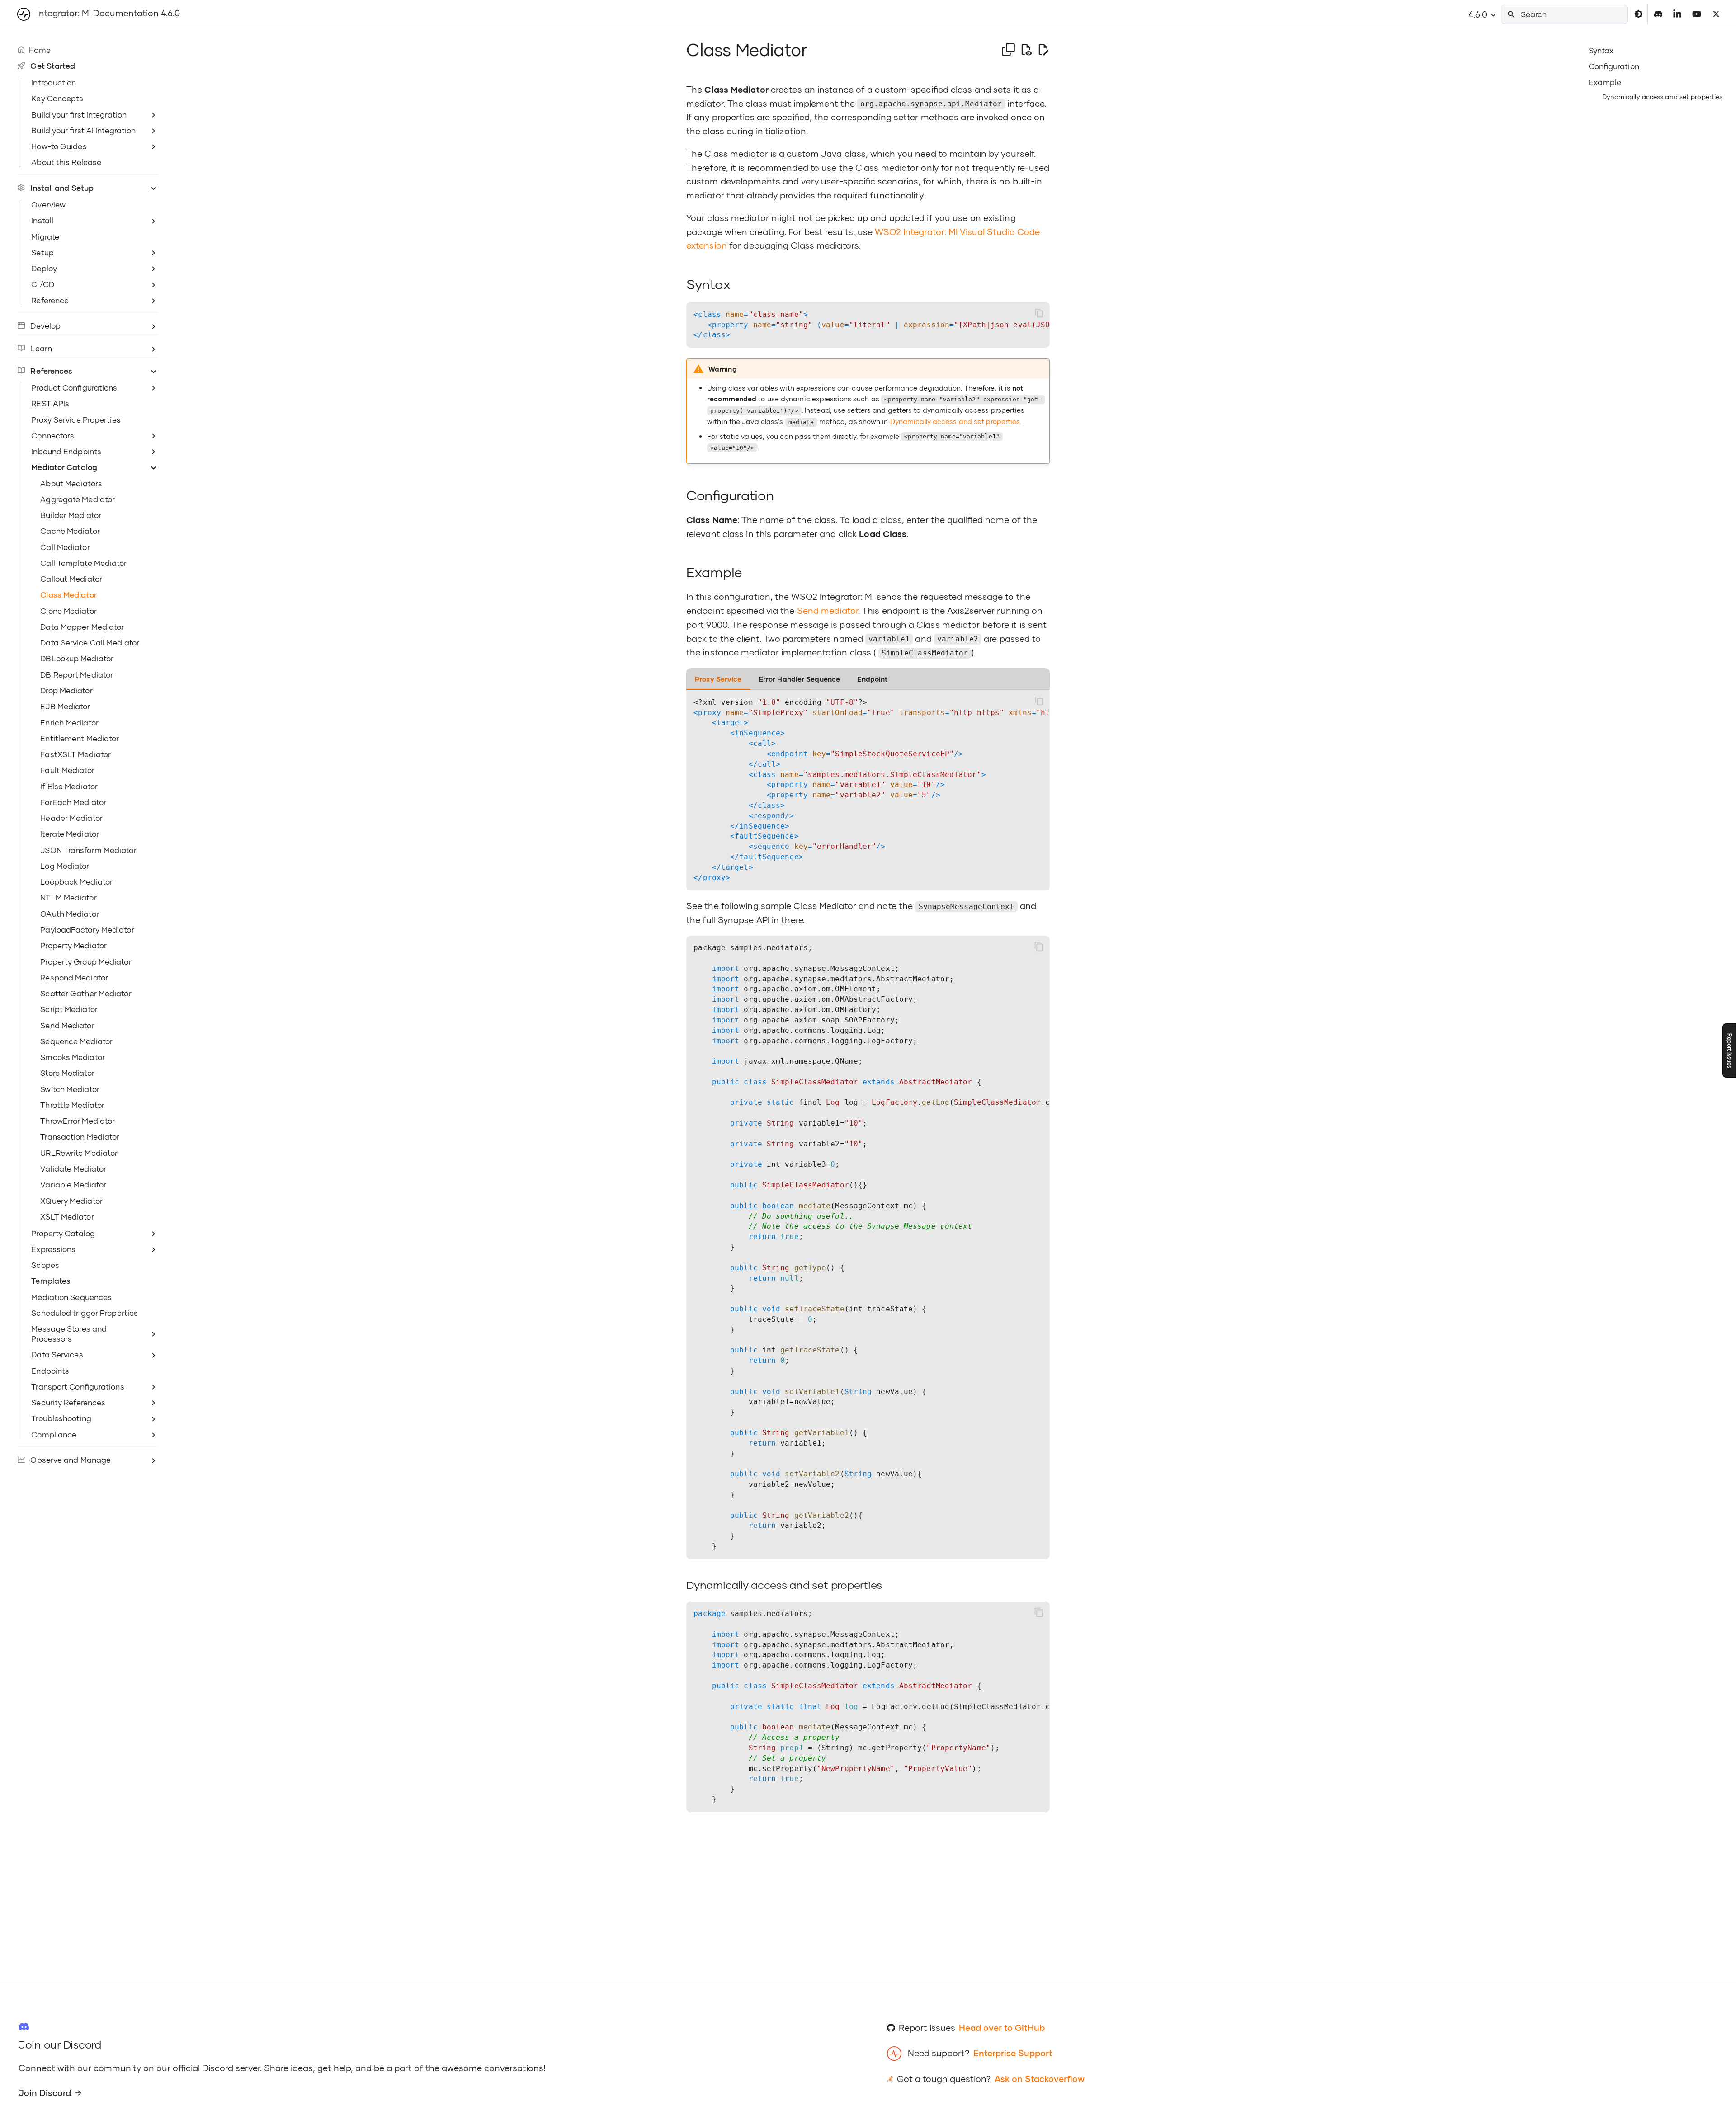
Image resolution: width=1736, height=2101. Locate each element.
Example (1605, 82)
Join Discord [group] (45, 2093)
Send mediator (828, 610)
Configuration (1614, 66)
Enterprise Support (1013, 2053)
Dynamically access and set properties (1663, 97)
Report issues (927, 2028)
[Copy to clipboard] (1039, 313)
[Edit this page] (1043, 50)
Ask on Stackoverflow (1040, 2079)
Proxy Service (718, 679)
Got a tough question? (944, 2079)
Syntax (1601, 50)
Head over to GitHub (1002, 2028)
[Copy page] (1008, 49)
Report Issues (1729, 1051)
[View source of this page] (1026, 50)
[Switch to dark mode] (1638, 14)
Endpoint (872, 679)
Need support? (939, 2053)
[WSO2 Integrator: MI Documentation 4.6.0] (24, 14)
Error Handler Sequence (800, 679)
